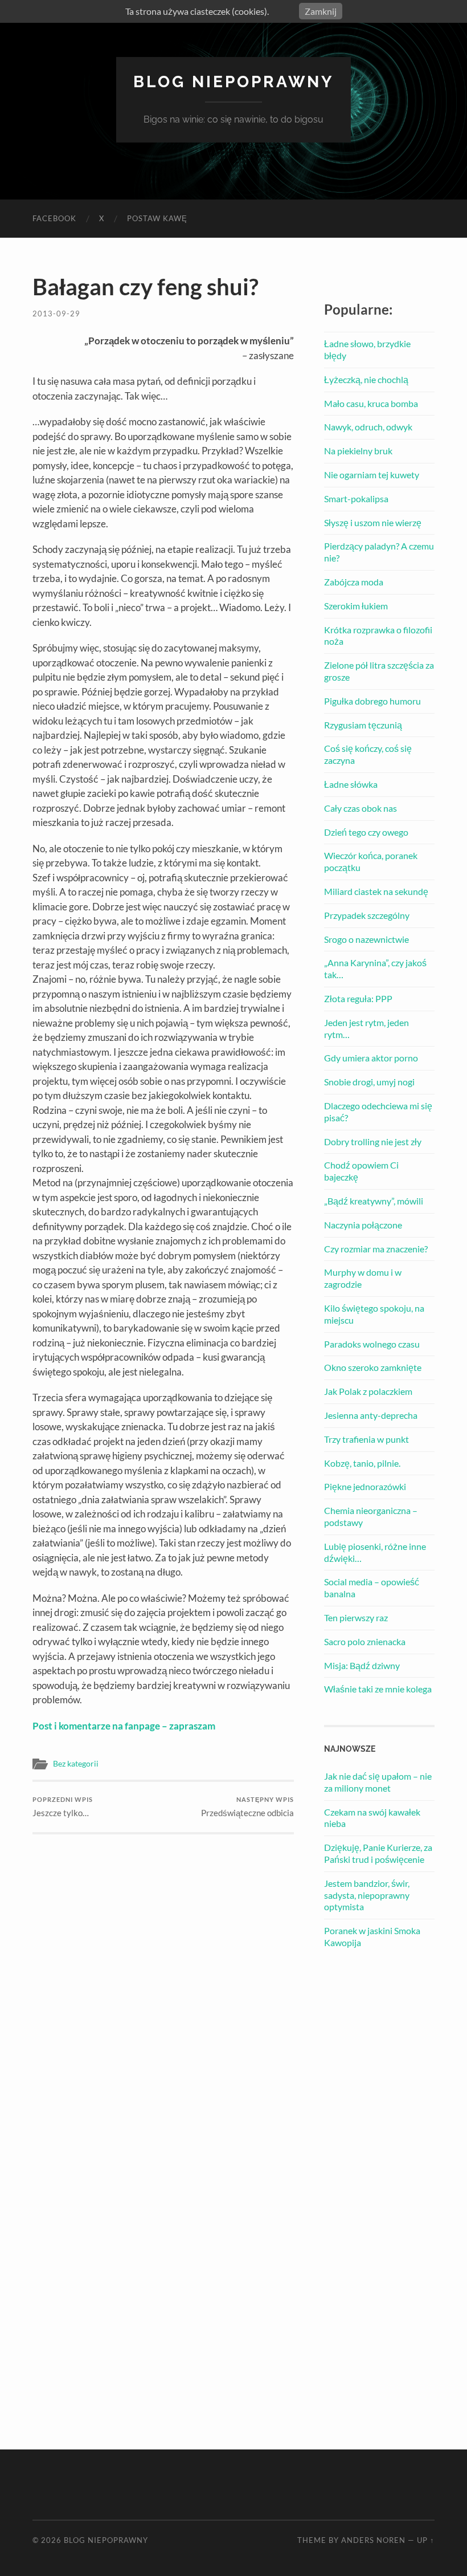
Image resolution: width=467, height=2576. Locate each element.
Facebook (54, 218)
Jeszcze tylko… (63, 1807)
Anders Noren (373, 2540)
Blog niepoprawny (233, 82)
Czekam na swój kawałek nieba (372, 1818)
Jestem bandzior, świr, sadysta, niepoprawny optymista (367, 1895)
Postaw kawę (157, 218)
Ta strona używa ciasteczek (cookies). (197, 11)
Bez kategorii (76, 1764)
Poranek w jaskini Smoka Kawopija (372, 1936)
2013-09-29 (56, 314)
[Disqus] (163, 1977)
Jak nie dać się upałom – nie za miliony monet (378, 1782)
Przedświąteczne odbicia (247, 1807)
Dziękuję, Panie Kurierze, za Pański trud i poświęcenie (378, 1853)
